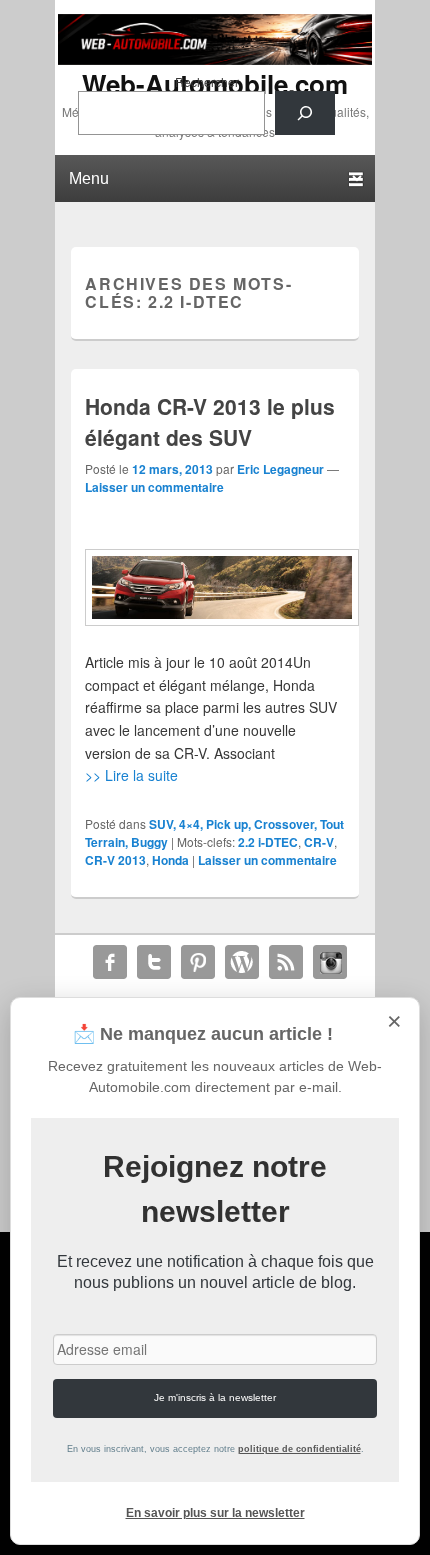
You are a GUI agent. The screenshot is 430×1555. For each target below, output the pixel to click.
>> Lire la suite (131, 775)
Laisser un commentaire (154, 487)
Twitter (154, 962)
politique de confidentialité (299, 1449)
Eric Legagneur (280, 469)
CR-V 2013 (115, 860)
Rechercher (207, 81)
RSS (286, 962)
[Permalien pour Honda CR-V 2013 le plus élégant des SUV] (214, 587)
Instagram (330, 962)
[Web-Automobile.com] (215, 59)
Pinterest (198, 962)
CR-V (319, 842)
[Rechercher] (305, 113)
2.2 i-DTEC (268, 842)
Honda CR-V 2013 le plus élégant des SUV (210, 422)
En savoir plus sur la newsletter (215, 1513)
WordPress (242, 962)
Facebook (110, 962)
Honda (170, 860)
